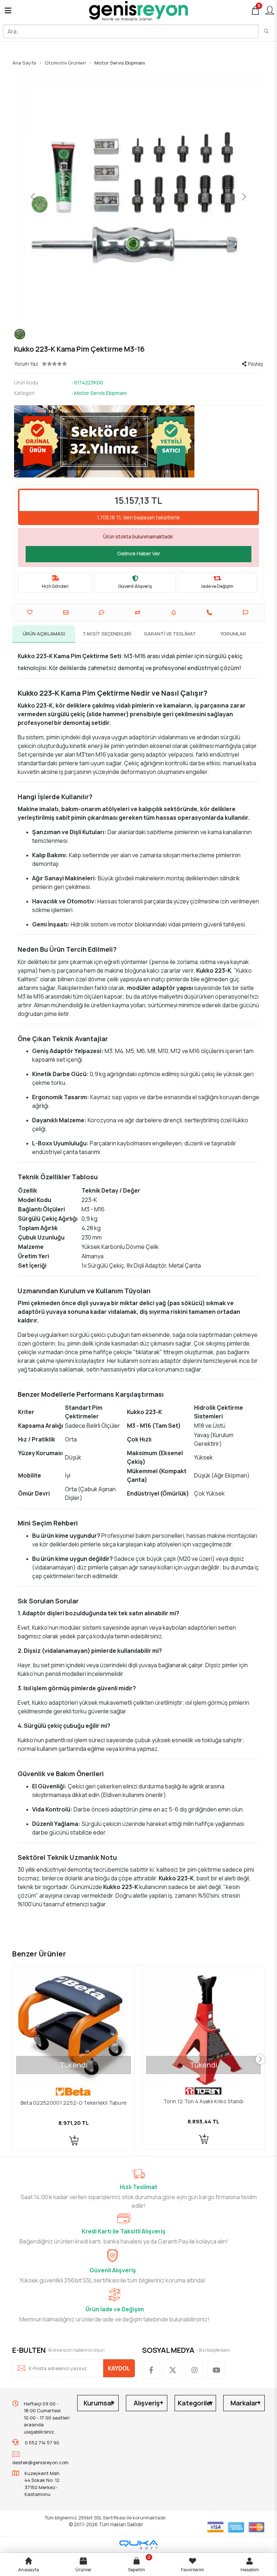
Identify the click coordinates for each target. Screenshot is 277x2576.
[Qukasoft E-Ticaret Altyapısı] (138, 2545)
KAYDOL (119, 2368)
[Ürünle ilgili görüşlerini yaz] (102, 613)
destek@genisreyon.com (40, 2462)
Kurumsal (98, 2403)
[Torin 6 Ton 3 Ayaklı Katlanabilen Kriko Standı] (203, 2028)
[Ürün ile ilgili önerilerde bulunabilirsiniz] (246, 613)
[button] (33, 197)
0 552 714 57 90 (41, 2443)
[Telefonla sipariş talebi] (210, 613)
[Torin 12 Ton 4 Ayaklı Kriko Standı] (74, 2028)
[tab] (44, 634)
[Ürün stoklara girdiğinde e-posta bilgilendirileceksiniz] (175, 613)
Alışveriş (147, 2403)
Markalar (244, 2403)
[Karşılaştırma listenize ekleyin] (138, 613)
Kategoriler (195, 2403)
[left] (17, 2060)
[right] (260, 2060)
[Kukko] (138, 334)
